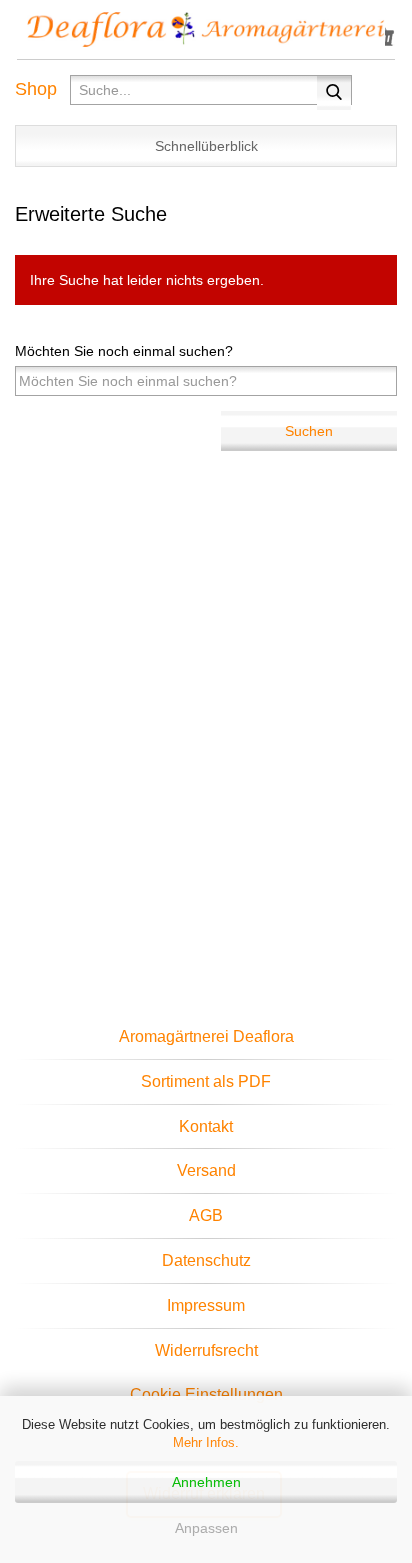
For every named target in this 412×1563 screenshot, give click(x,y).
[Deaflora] (206, 30)
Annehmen (206, 1482)
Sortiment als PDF (206, 1081)
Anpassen (206, 1528)
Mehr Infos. (206, 1442)
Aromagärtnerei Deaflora (206, 1036)
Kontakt (206, 1126)
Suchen (309, 431)
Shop (36, 89)
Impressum (206, 1305)
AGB (206, 1215)
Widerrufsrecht (206, 1350)
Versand (206, 1170)
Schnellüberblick (206, 146)
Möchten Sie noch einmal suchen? (124, 351)
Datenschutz (206, 1260)
